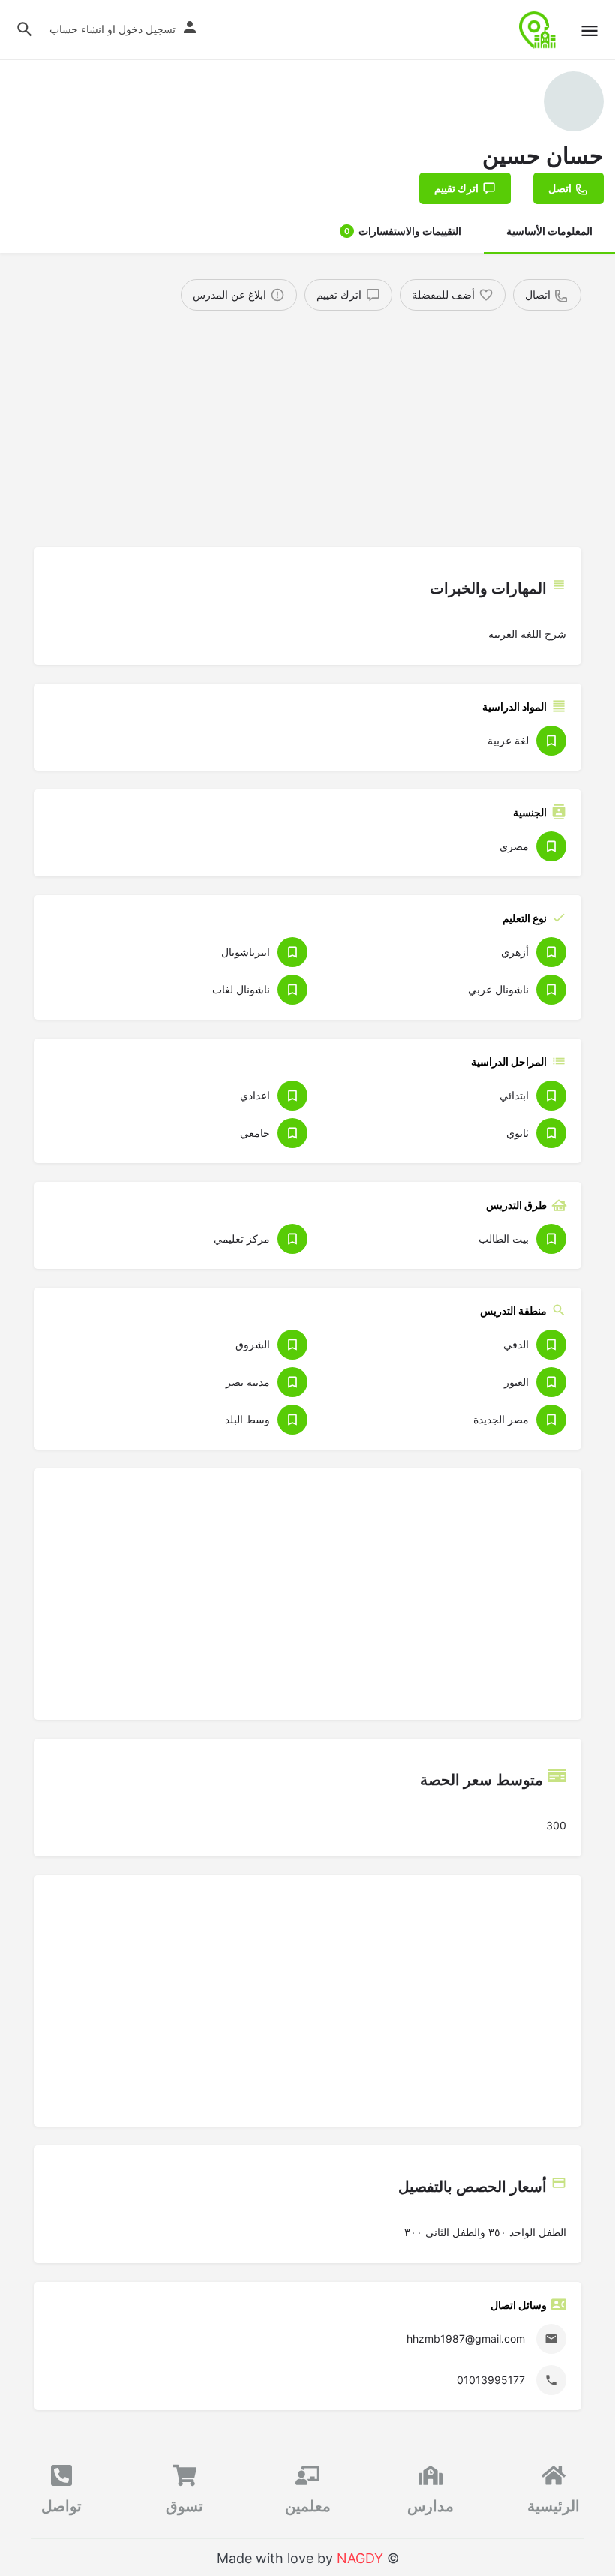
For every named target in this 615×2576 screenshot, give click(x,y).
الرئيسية (553, 2506)
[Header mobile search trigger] (25, 29)
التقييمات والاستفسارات (403, 231)
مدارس (430, 2506)
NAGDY (360, 2558)
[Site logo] (536, 30)
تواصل (61, 2506)
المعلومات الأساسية (549, 231)
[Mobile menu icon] (589, 30)
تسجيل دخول (147, 29)
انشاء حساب (77, 29)
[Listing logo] (574, 101)
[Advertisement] (307, 423)
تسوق (184, 2506)
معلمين (308, 2506)
